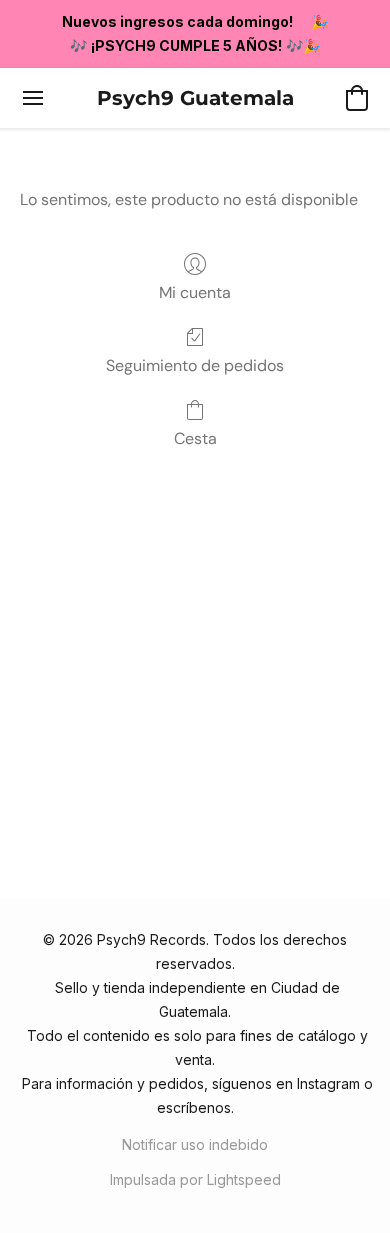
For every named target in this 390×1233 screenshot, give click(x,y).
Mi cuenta (195, 292)
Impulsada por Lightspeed (195, 1179)
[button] (195, 98)
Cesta (195, 438)
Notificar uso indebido (195, 1144)
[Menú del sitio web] (33, 98)
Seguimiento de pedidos (195, 365)
